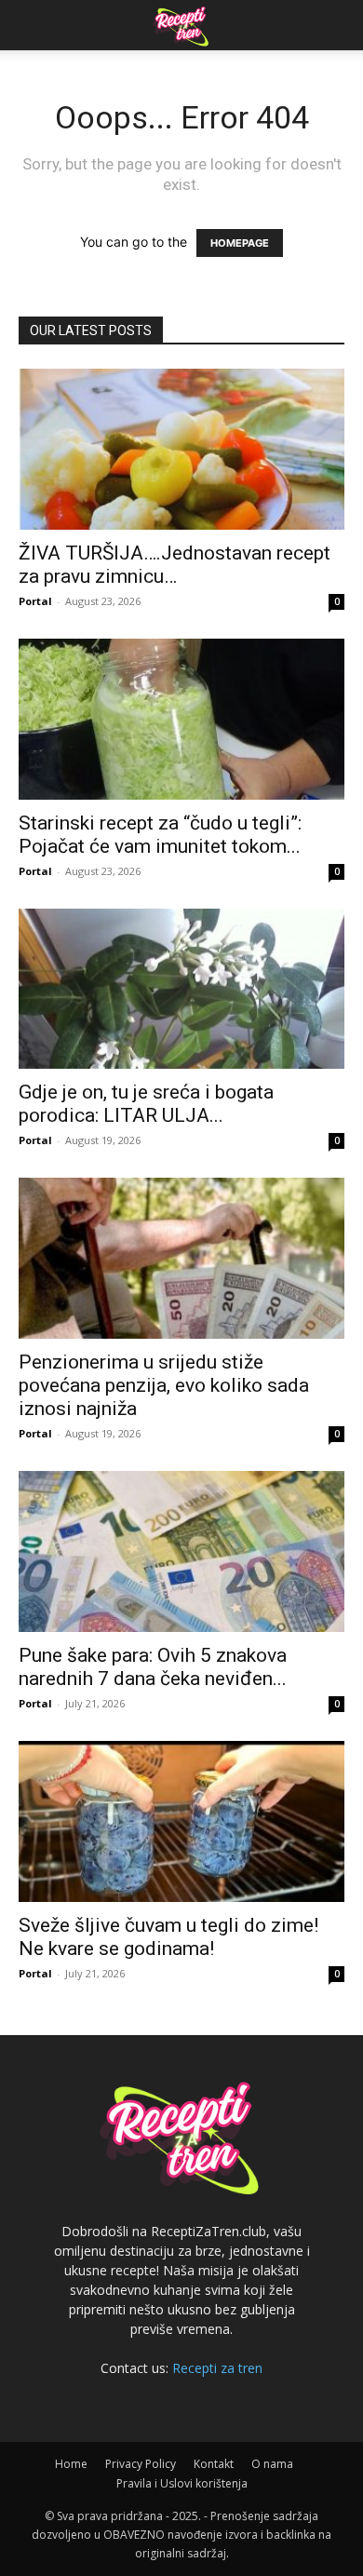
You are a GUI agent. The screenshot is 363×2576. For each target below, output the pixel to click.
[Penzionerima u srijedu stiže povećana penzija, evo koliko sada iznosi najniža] (181, 1258)
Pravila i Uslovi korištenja (182, 2483)
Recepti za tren (217, 2368)
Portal (35, 601)
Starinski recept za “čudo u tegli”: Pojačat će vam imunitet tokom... (160, 835)
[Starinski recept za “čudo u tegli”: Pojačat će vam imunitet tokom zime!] (181, 719)
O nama (272, 2464)
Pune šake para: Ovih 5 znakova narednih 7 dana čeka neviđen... (153, 1667)
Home (71, 2464)
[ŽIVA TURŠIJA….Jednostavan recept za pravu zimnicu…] (181, 449)
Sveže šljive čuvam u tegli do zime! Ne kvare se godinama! (168, 1937)
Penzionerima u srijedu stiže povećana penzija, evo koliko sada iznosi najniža (164, 1385)
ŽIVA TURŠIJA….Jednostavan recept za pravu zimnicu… (175, 565)
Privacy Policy (141, 2464)
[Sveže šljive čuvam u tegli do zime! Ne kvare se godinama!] (181, 1821)
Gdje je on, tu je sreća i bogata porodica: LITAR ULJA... (146, 1104)
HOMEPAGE (240, 243)
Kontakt (214, 2464)
